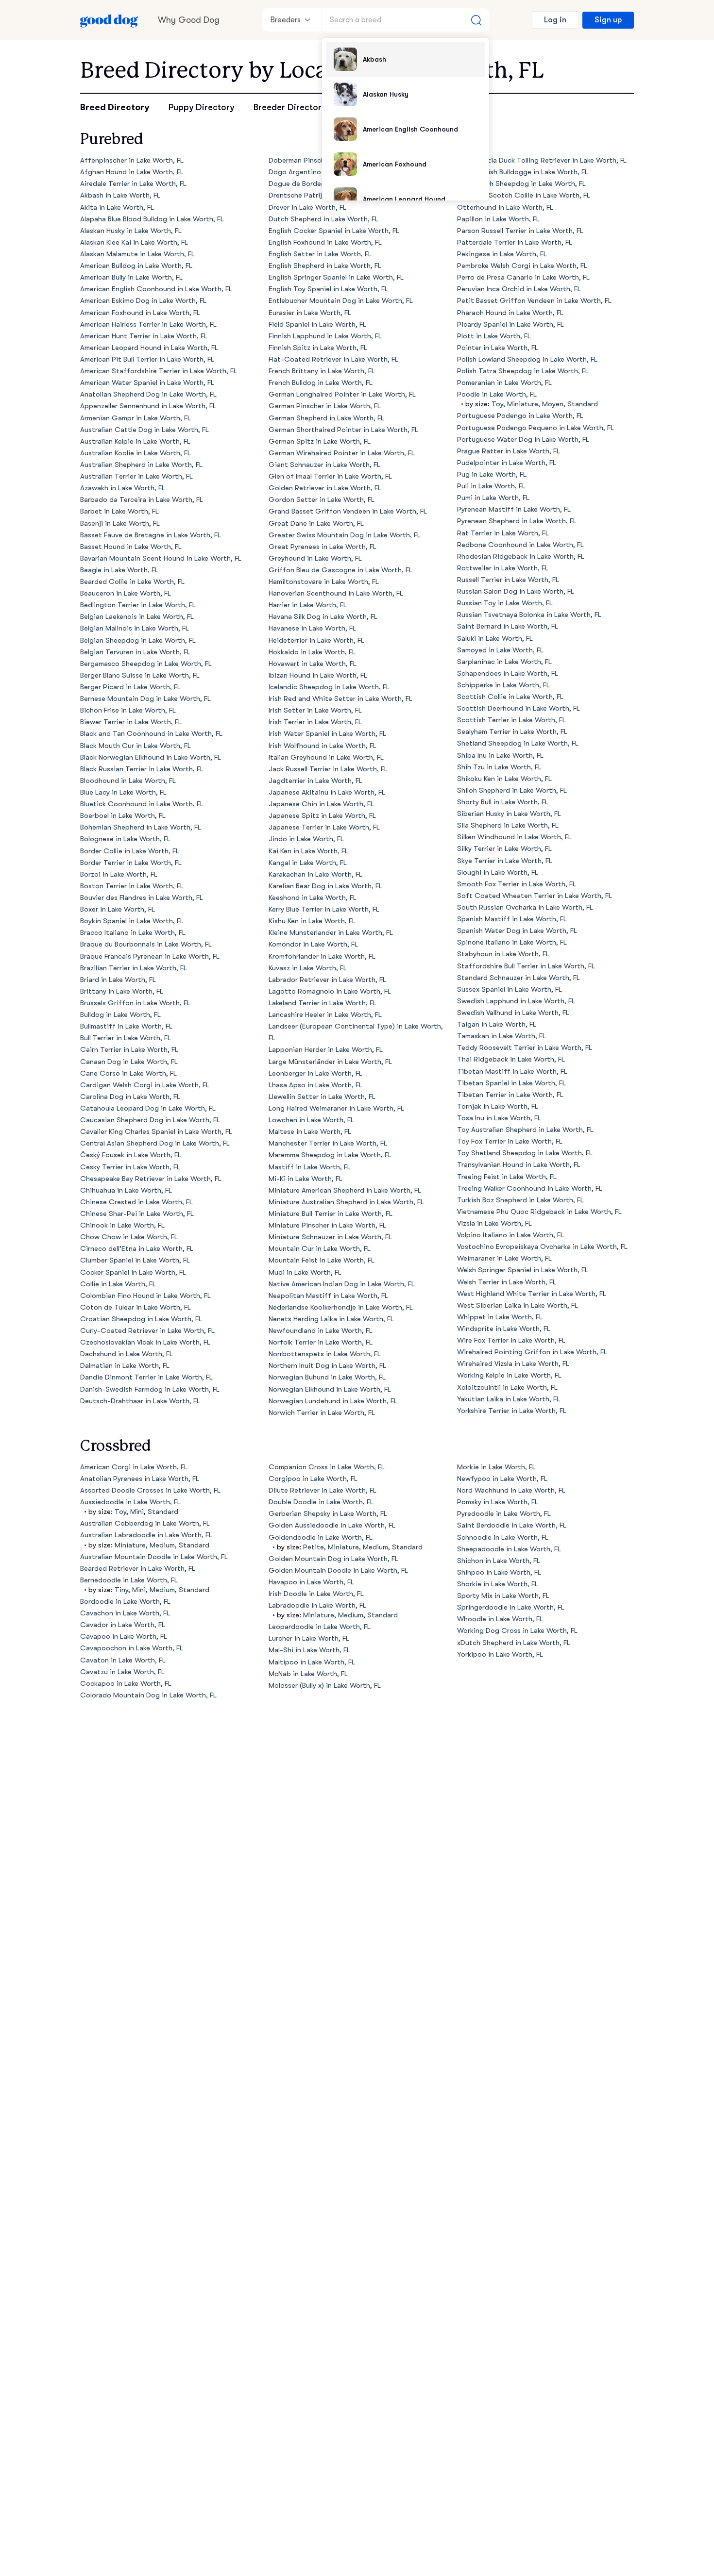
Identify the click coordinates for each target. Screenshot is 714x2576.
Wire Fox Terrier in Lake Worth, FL (511, 1340)
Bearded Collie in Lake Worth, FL (132, 582)
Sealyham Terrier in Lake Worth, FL (512, 732)
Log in (555, 20)
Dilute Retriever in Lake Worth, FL (323, 1490)
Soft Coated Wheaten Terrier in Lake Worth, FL (535, 896)
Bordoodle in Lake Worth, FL (125, 1602)
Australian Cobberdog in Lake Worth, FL (145, 1523)
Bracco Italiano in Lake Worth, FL (133, 933)
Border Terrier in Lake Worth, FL (131, 863)
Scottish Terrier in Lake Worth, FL (511, 720)
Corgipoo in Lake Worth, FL (313, 1479)
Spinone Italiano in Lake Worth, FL (512, 942)
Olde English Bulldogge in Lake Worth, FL (523, 172)
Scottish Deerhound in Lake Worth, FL (518, 708)
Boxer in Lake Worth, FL (118, 909)
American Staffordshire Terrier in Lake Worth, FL (159, 371)
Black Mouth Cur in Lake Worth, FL (136, 746)
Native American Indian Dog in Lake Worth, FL (342, 1284)
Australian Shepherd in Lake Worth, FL (141, 465)
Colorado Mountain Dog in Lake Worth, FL (148, 1695)
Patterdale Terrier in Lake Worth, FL (515, 242)
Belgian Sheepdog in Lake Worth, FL (138, 640)
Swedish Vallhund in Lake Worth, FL (513, 1013)
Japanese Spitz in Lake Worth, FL (322, 816)
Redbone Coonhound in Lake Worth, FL (520, 545)
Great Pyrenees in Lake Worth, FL (323, 547)
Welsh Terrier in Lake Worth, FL (507, 1282)
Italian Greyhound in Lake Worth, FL (326, 757)
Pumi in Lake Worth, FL (493, 498)
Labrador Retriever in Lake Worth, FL (327, 980)
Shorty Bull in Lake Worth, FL (503, 802)
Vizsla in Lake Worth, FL (494, 1223)
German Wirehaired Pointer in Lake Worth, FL (342, 453)
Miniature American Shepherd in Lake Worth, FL (345, 1190)
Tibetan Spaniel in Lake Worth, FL (511, 1083)
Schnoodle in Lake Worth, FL (503, 1537)
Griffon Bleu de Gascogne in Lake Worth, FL (340, 570)
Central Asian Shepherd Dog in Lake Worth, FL (155, 1143)
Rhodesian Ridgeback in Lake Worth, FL (521, 557)
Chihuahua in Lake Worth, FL (126, 1190)
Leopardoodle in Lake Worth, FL (320, 1627)
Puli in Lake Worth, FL (491, 486)
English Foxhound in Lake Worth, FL (325, 242)
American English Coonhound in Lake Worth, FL (156, 289)
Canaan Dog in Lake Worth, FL (129, 1062)
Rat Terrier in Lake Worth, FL (503, 533)
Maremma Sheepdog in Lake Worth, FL (330, 1155)
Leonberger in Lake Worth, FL (315, 1073)
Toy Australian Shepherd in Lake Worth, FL (525, 1130)
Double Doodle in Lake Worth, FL (321, 1502)
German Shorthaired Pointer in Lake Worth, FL (343, 430)
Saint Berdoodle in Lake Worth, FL (512, 1525)
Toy (497, 404)
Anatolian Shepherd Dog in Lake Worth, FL (148, 394)
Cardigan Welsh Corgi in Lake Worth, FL (145, 1085)
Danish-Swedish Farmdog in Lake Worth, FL (150, 1389)
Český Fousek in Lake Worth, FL (131, 1155)
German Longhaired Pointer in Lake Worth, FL (342, 394)
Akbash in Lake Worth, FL (120, 195)
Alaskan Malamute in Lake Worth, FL (137, 254)
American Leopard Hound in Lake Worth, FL (149, 348)
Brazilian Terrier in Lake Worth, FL (134, 968)
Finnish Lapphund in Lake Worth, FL (325, 336)
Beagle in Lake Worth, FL (119, 570)
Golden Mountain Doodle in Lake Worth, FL (338, 1571)
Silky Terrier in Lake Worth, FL (504, 849)
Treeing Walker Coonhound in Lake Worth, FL (530, 1188)
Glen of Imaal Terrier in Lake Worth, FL (330, 476)
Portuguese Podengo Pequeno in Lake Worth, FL (535, 428)
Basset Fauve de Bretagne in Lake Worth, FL (151, 535)
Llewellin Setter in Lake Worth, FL (322, 1097)
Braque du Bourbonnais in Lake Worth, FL (146, 944)
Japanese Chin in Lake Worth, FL (321, 804)
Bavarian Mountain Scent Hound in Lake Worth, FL (161, 558)
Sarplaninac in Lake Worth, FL (504, 662)
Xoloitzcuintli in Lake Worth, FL (507, 1388)
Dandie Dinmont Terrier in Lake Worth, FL (146, 1377)
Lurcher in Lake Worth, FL (309, 1638)
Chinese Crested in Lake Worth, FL (136, 1202)
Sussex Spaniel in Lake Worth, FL (510, 989)
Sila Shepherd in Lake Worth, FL (508, 825)
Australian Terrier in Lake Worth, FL (136, 476)
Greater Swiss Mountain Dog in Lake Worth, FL (345, 535)
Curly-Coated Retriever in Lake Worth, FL (147, 1331)
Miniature (523, 404)
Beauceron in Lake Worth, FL (126, 593)
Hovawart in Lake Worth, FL (313, 664)
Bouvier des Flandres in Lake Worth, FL (142, 898)
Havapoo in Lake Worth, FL (311, 1582)
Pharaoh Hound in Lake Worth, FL (510, 313)
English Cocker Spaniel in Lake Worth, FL (334, 231)
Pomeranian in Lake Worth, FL (504, 383)
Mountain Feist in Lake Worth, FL (322, 1260)
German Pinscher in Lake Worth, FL (325, 406)
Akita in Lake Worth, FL (117, 208)
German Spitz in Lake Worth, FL (320, 441)
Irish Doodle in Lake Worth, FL (316, 1594)
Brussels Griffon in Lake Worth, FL (135, 1003)
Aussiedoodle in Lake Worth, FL (130, 1502)
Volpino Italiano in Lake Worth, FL (510, 1235)
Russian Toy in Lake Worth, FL (505, 603)
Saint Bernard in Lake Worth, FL (508, 626)
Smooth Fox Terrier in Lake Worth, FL (517, 884)
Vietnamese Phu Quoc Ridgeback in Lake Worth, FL (539, 1212)
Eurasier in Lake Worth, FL (310, 313)
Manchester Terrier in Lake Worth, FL (328, 1143)
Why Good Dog (189, 20)
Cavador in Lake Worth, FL (123, 1625)
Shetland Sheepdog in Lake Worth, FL (518, 743)
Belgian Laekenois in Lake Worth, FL (137, 617)
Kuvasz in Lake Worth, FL (308, 968)
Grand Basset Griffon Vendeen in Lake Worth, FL (348, 511)
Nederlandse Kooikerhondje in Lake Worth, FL (341, 1307)
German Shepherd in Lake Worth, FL (326, 418)
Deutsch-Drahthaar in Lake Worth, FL (140, 1401)
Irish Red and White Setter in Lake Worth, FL (340, 699)
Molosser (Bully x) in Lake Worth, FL (325, 1686)
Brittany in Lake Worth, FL (122, 991)
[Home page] (109, 20)
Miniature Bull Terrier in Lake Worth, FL (331, 1214)
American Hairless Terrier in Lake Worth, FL (148, 324)
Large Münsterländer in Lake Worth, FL (330, 1062)
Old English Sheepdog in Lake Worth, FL (521, 184)
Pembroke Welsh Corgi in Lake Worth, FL (522, 266)
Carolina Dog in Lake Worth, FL (130, 1097)
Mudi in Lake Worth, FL (305, 1272)
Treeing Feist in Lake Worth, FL (507, 1177)
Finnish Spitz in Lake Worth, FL (318, 348)
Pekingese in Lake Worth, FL (502, 254)
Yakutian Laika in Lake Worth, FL (509, 1399)
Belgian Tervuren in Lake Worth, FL (135, 652)
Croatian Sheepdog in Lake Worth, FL (141, 1319)
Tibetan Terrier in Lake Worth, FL (510, 1095)
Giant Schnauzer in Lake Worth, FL (324, 465)
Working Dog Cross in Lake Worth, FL (517, 1631)
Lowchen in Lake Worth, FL (311, 1120)
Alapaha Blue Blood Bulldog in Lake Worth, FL (152, 219)
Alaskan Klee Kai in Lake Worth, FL (134, 242)
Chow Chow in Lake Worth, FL (129, 1237)
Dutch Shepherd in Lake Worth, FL (323, 219)
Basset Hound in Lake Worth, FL (131, 547)
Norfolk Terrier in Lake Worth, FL (321, 1342)
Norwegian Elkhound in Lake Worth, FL (330, 1389)
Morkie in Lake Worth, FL (496, 1467)
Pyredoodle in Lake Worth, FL (504, 1514)
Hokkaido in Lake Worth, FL (312, 652)
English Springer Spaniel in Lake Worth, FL (336, 277)
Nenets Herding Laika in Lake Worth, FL (331, 1319)
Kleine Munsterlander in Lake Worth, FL (331, 933)
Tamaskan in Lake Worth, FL (501, 1036)
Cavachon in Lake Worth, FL (125, 1613)
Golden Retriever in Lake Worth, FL (325, 488)
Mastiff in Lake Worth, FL (310, 1167)
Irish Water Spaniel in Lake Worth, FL (327, 734)
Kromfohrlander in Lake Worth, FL (322, 956)
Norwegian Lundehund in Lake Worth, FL (333, 1401)
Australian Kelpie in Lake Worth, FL (135, 441)
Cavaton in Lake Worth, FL (123, 1660)
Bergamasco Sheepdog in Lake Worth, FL (146, 664)
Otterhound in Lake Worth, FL (505, 208)
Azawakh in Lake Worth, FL (123, 488)
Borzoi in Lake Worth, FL (119, 874)
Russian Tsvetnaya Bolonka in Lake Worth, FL (529, 615)
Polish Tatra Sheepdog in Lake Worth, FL (523, 371)
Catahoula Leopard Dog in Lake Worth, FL (148, 1108)
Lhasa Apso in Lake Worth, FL (315, 1085)
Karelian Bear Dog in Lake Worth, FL (325, 886)
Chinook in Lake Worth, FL (122, 1225)
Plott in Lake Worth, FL (494, 336)
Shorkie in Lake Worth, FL (498, 1584)
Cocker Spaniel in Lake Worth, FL (133, 1272)
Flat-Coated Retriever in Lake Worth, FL (333, 359)
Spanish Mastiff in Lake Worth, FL (512, 919)
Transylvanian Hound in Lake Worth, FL (519, 1165)
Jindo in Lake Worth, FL (306, 839)
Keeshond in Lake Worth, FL (313, 898)
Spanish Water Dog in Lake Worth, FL (517, 931)
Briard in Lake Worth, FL (118, 980)
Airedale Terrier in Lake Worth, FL (133, 184)
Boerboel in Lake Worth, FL (123, 816)
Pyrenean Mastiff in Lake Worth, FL (514, 509)
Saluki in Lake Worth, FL (495, 639)
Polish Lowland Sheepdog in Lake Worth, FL (527, 359)
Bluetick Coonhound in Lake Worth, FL (142, 804)
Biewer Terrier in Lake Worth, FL (131, 722)
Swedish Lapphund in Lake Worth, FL (516, 1001)
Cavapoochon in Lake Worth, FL (132, 1648)
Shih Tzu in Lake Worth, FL (499, 767)
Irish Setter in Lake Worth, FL (315, 710)
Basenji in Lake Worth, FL (120, 524)
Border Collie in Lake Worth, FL (130, 851)
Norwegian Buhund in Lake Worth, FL (327, 1377)
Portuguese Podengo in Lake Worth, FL (520, 416)
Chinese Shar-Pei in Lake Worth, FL (137, 1214)
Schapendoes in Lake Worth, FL (508, 673)
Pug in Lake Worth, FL (492, 474)
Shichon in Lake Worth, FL (499, 1561)
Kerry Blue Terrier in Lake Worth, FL (324, 909)
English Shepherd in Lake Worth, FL (325, 266)
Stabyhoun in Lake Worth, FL (503, 954)
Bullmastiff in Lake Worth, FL (126, 1026)
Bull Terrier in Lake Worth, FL (126, 1038)
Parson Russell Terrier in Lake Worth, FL (520, 231)
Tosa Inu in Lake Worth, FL (499, 1118)
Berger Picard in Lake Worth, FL (130, 687)
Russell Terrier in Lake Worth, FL (508, 580)
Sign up (608, 20)
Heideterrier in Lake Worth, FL (316, 640)
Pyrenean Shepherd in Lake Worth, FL (517, 521)
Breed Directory (115, 107)
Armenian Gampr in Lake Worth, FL (136, 418)
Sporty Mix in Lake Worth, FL (503, 1596)
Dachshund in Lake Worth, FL (127, 1354)
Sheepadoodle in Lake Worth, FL (509, 1549)
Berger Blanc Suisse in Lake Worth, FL (140, 675)
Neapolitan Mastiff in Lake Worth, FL (328, 1296)
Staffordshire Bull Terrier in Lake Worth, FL (526, 966)
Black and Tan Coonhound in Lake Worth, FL (151, 734)
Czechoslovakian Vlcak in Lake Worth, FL (145, 1342)
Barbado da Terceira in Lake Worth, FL (142, 500)
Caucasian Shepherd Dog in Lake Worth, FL (150, 1120)
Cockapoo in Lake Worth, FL (126, 1684)
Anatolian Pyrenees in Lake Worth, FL (140, 1479)
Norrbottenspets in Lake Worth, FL (325, 1354)
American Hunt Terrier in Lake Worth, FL (144, 336)
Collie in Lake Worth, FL (118, 1284)
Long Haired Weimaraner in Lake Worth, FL (336, 1108)
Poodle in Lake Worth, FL (497, 394)
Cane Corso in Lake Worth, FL (128, 1073)
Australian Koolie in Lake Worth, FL (136, 453)
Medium (162, 1545)
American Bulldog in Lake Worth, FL (136, 266)
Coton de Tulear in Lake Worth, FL (136, 1307)
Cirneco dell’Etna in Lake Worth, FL (137, 1249)
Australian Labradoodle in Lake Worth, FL (146, 1535)
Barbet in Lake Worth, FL (119, 511)
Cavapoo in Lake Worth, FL (124, 1637)
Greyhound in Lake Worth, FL (315, 558)
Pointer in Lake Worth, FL (498, 348)
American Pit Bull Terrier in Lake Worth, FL (147, 359)
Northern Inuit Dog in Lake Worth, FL (327, 1366)
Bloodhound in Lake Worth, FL (128, 781)
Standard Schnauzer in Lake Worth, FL (518, 978)
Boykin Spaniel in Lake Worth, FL (132, 921)
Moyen (553, 404)
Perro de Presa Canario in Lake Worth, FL (523, 277)
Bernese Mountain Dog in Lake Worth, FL (145, 699)
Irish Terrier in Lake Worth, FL (315, 722)
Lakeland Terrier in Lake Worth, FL (323, 1003)
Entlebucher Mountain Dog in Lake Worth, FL (341, 301)
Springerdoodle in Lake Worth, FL (511, 1607)
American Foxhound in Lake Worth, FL (140, 313)
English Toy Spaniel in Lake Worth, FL (328, 289)
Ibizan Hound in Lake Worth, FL (318, 675)
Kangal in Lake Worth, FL (308, 863)
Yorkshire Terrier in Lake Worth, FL (512, 1411)
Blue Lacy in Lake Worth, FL (123, 792)
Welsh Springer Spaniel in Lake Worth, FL (523, 1270)
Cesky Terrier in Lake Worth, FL (130, 1167)
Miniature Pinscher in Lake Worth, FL (327, 1225)
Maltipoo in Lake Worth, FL (312, 1662)
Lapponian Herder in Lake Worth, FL (326, 1050)
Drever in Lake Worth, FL (307, 208)
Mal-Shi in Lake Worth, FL (309, 1650)
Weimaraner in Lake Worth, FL (504, 1258)
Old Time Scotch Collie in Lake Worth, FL (524, 195)
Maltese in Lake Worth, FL (310, 1132)
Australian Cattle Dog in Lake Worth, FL (144, 430)
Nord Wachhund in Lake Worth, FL (511, 1490)
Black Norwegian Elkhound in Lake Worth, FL (151, 757)
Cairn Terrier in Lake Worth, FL (129, 1050)
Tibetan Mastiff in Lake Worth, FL (512, 1072)
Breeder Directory (290, 107)
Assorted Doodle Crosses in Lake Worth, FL (150, 1490)
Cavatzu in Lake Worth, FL (122, 1672)
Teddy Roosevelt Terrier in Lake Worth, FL (525, 1048)
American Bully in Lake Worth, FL (131, 277)
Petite (314, 1547)
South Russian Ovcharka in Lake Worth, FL (525, 907)
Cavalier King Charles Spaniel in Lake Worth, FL (156, 1132)
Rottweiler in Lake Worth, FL (503, 568)
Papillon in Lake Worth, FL (498, 219)
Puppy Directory (201, 107)
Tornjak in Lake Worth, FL (498, 1106)
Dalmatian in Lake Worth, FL (125, 1366)
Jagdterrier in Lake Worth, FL (315, 781)
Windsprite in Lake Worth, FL (504, 1329)
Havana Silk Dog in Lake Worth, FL (323, 617)
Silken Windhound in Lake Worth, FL (514, 837)
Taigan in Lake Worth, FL (497, 1024)
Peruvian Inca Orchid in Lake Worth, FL (519, 289)
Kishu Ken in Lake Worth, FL (312, 921)
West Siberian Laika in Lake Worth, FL (518, 1305)
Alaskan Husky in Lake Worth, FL (131, 231)
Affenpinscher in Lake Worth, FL (132, 160)
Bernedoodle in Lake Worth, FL (129, 1580)
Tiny (121, 1590)
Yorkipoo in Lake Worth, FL (500, 1654)
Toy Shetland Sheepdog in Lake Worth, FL (525, 1153)
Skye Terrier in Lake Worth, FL (505, 861)
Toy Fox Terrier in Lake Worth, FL (510, 1141)
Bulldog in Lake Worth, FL (120, 1015)
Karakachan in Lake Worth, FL (315, 874)
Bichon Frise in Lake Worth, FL (128, 710)
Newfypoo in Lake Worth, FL (502, 1479)
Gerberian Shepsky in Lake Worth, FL (328, 1514)
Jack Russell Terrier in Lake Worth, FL (328, 769)
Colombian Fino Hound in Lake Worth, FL (145, 1296)
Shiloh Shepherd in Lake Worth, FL (512, 790)
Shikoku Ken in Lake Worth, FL (504, 779)
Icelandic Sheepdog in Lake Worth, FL (329, 687)
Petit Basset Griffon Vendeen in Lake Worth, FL (534, 301)
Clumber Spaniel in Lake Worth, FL (135, 1260)
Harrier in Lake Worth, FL (308, 605)
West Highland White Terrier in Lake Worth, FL (532, 1294)
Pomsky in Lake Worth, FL (498, 1502)
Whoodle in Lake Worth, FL (500, 1619)
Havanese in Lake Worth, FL (312, 628)
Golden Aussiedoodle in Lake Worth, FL (332, 1525)
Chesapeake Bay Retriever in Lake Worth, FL (151, 1179)
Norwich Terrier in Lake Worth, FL (322, 1413)
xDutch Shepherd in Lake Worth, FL (514, 1643)
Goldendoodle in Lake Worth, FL (321, 1537)
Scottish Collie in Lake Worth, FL (510, 697)
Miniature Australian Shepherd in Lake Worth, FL (346, 1202)
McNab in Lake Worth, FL (308, 1674)
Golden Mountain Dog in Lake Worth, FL (333, 1559)
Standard (583, 404)
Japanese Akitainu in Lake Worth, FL (327, 792)
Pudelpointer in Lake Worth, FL (507, 463)
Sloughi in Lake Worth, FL (498, 873)
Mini (137, 1512)
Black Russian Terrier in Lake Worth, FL (142, 769)
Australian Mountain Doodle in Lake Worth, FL (154, 1557)
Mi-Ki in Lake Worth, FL (306, 1179)
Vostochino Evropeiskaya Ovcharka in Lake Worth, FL (542, 1247)
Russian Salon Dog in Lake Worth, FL (516, 591)
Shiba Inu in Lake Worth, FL (500, 756)
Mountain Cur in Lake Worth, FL (320, 1249)
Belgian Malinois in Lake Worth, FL (135, 628)
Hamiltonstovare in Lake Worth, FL (324, 582)
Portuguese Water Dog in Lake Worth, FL (523, 440)
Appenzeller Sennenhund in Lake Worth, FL (148, 406)
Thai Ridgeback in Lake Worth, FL (511, 1059)
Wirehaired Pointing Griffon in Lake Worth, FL (532, 1352)
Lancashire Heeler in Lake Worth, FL (325, 1015)
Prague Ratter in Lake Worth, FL (509, 451)
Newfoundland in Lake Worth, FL (321, 1331)
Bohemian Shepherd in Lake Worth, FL (141, 827)
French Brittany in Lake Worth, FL (322, 371)
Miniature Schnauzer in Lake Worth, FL (330, 1237)
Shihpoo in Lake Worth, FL (499, 1572)
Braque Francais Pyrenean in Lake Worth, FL (150, 956)
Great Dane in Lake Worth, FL (316, 524)
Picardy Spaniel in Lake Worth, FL (510, 324)
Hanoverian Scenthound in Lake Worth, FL (336, 593)
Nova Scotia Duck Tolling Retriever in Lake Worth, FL (542, 160)
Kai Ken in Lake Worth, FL (308, 851)
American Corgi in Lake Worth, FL (134, 1467)
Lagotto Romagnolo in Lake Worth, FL (330, 991)
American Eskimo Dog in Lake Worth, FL (143, 301)
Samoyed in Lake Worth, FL (500, 650)
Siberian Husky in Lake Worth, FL (509, 814)
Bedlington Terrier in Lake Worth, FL (138, 605)
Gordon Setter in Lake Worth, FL (322, 500)
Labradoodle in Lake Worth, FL (317, 1605)
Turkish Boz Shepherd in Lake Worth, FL (520, 1200)
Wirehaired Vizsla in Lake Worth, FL (513, 1364)
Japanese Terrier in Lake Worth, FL (324, 827)
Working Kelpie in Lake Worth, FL (509, 1375)
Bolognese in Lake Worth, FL (125, 839)
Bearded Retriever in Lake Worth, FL (138, 1569)
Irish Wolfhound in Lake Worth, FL (323, 746)
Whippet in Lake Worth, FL (500, 1317)
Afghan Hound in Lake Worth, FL (132, 172)
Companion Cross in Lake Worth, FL (327, 1467)
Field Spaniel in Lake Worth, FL (317, 324)
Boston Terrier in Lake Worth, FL (132, 886)
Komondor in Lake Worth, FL (313, 944)
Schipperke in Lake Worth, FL (503, 685)
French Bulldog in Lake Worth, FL (321, 383)
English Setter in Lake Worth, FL (320, 254)
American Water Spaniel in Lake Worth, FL (147, 383)
